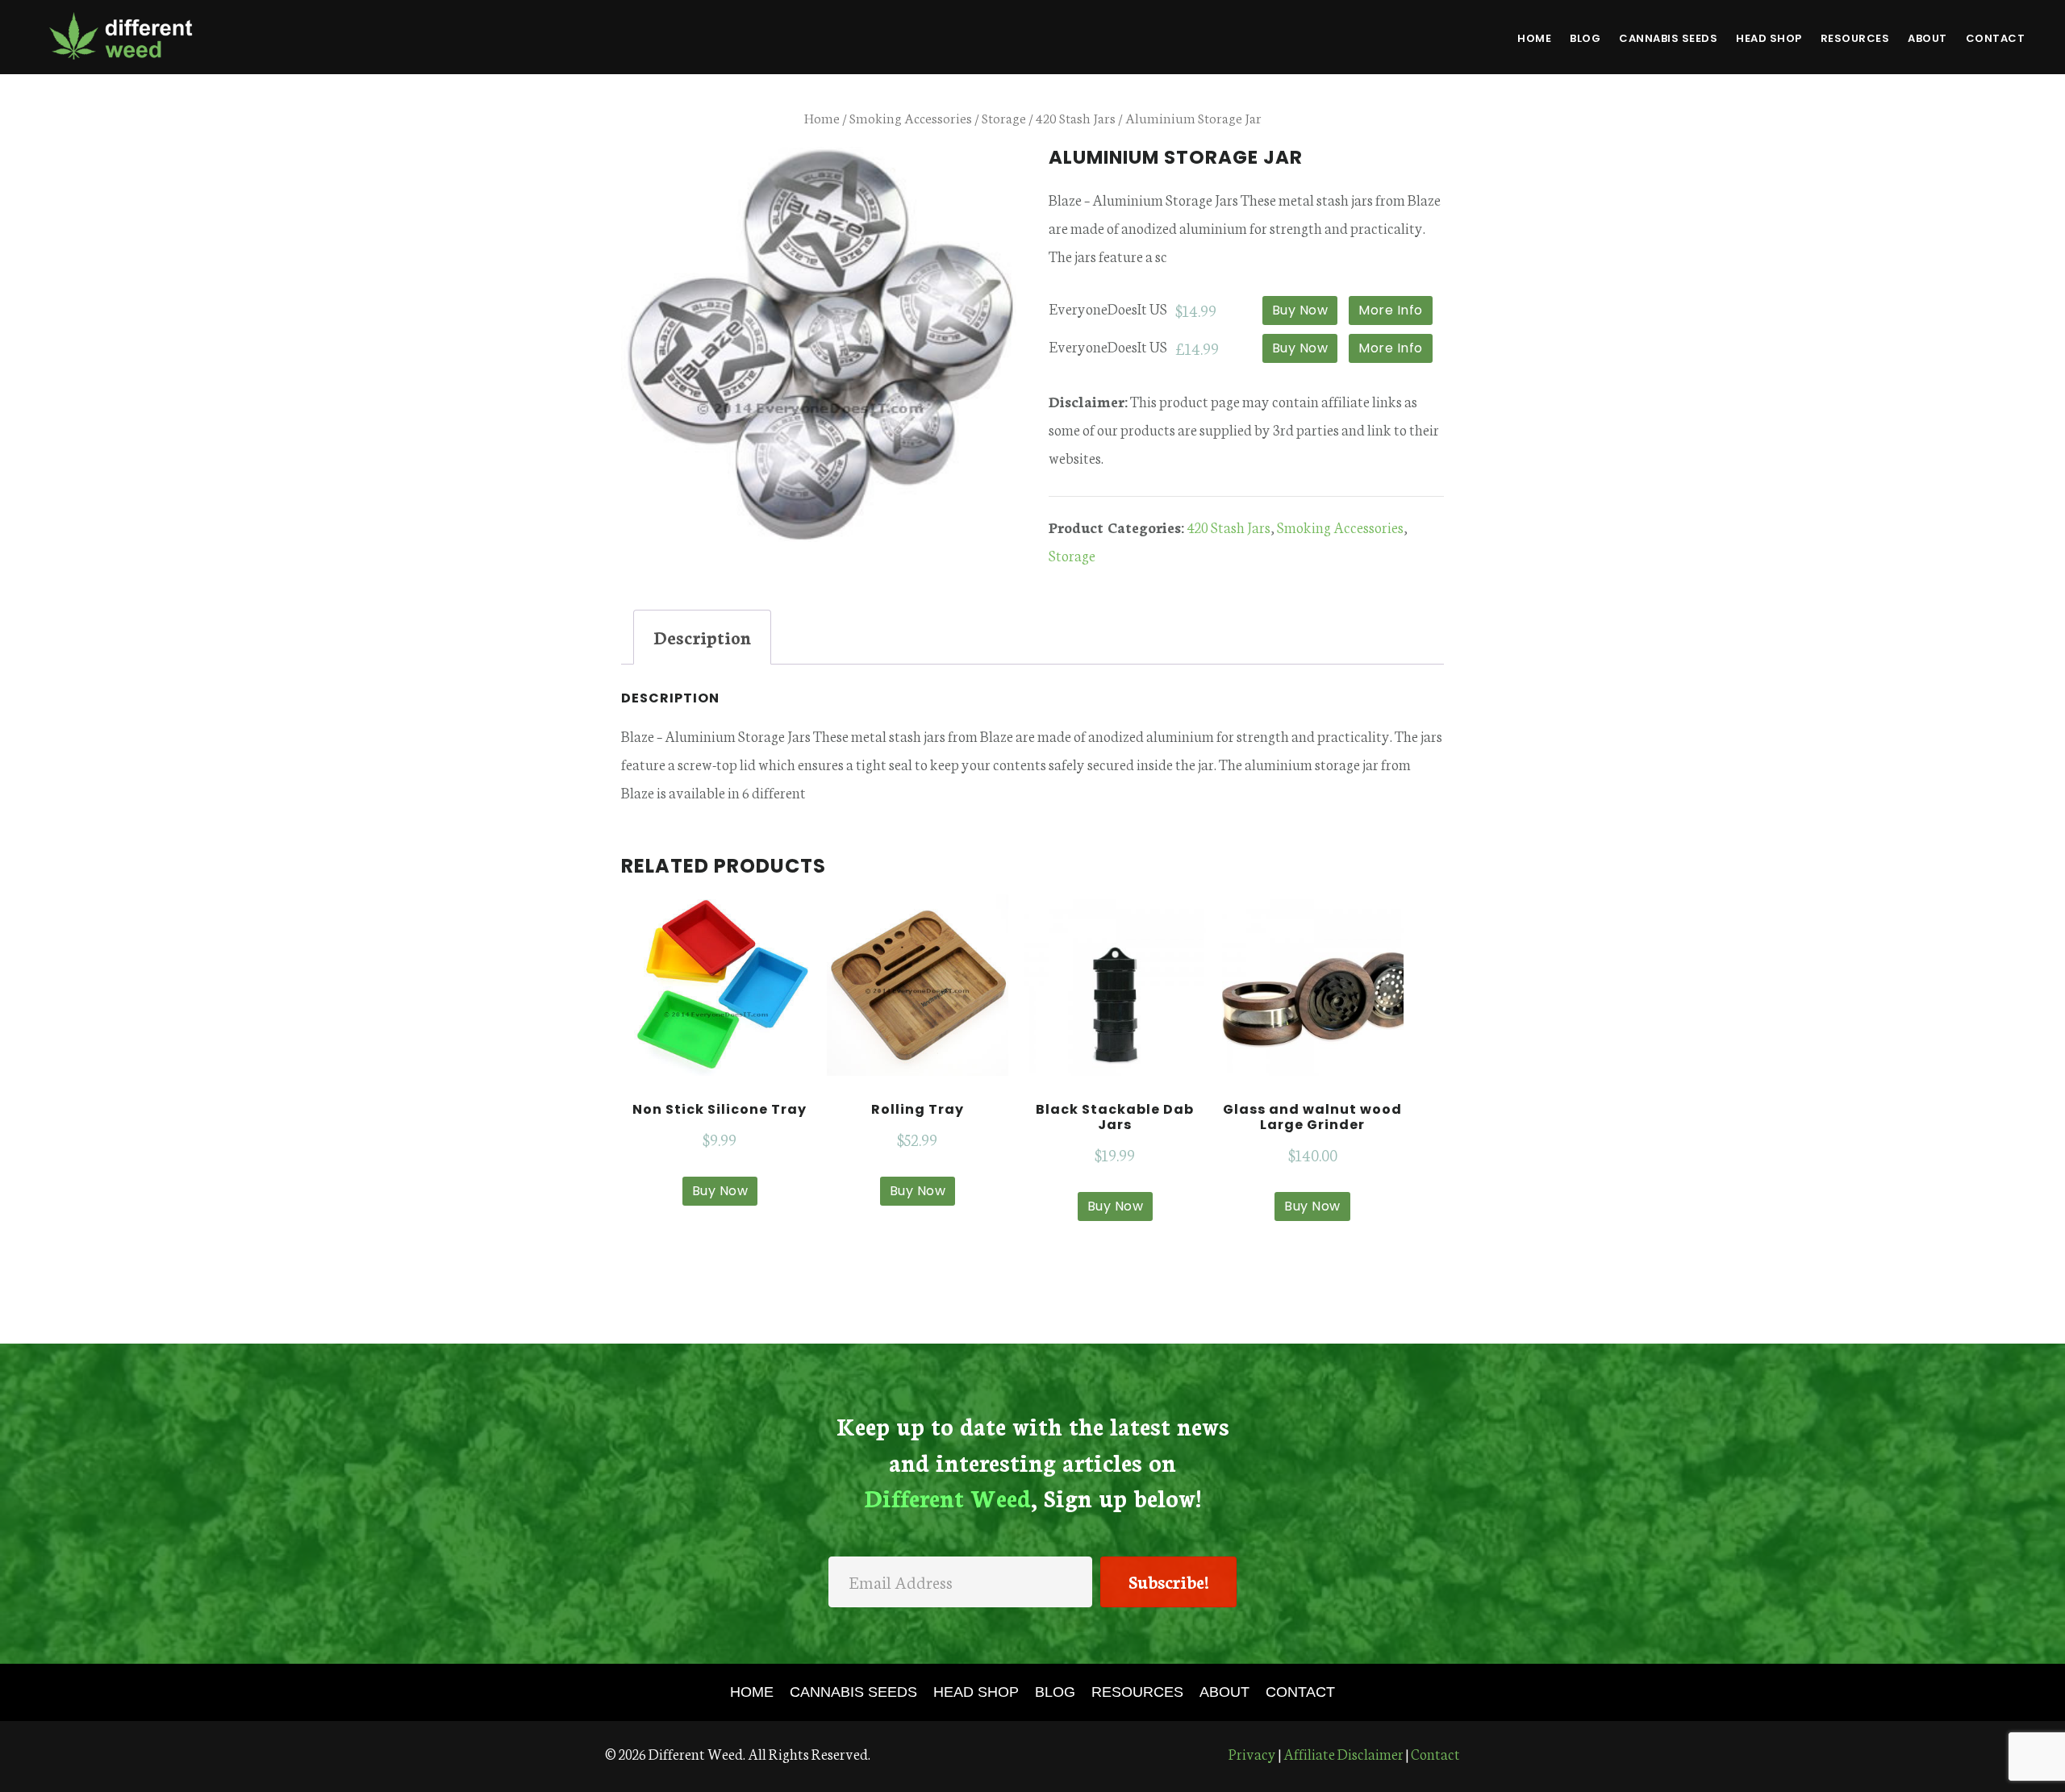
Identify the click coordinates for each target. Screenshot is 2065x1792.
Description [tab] (702, 637)
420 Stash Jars (1076, 117)
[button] (1168, 1582)
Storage (1004, 117)
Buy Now (1300, 310)
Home (822, 117)
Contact (1435, 1753)
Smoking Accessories (911, 117)
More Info (1391, 310)
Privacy (1252, 1753)
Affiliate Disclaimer (1343, 1753)
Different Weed (121, 35)
